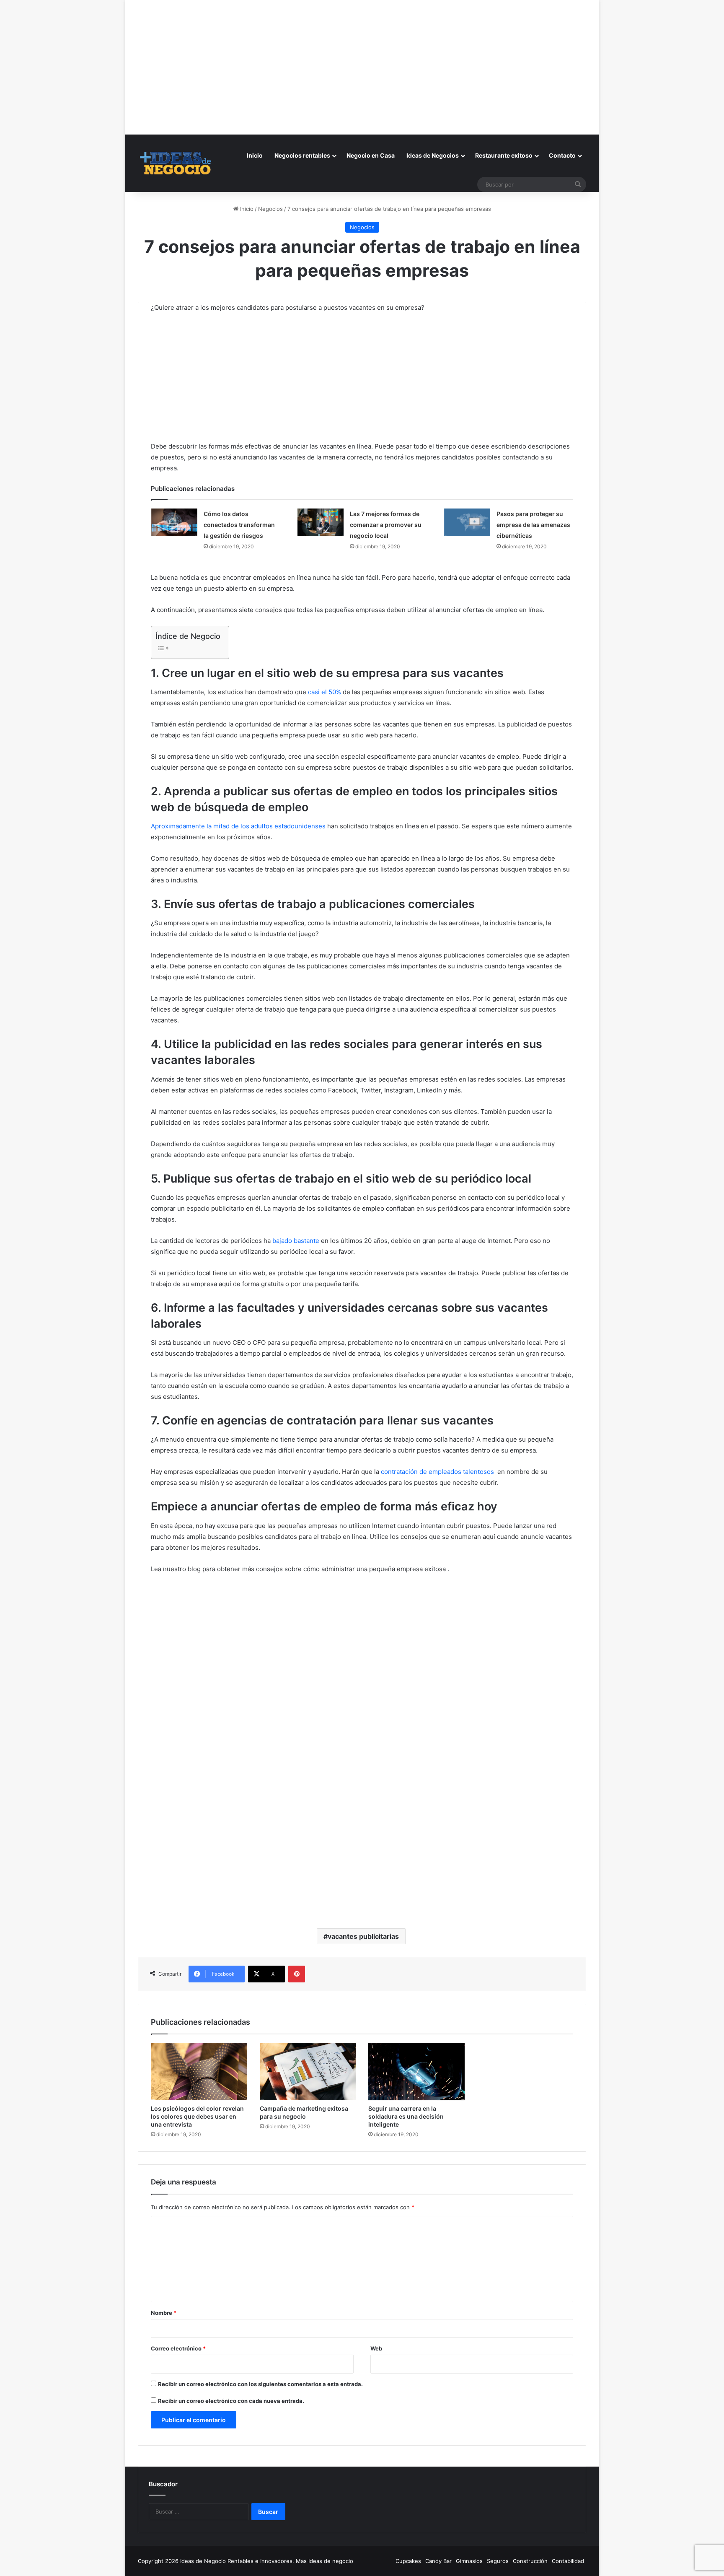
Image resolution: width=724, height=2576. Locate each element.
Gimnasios (469, 2561)
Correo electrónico (178, 2348)
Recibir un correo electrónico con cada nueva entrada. (231, 2401)
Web (376, 2348)
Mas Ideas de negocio (325, 2561)
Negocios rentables (302, 155)
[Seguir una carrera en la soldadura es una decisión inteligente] (416, 2072)
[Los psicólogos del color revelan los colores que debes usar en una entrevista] (199, 2072)
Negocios (270, 209)
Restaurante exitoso (504, 155)
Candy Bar (438, 2561)
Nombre (164, 2313)
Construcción (530, 2561)
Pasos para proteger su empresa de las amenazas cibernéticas (533, 525)
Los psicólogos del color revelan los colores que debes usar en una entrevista (197, 2116)
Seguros (498, 2561)
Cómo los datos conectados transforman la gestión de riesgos (239, 525)
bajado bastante (296, 1241)
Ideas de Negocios (433, 155)
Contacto (562, 155)
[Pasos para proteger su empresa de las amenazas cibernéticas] (467, 522)
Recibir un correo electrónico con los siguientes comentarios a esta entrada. (260, 2384)
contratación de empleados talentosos (437, 1472)
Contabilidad (568, 2561)
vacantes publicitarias (363, 1936)
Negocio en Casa (371, 155)
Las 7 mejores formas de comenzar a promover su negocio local (386, 525)
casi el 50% (325, 692)
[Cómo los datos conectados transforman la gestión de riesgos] (174, 522)
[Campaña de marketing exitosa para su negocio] (308, 2072)
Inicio (255, 155)
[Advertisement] (362, 59)
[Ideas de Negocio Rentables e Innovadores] (176, 163)
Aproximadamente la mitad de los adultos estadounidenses (238, 826)
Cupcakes (408, 2561)
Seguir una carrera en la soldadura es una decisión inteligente (406, 2116)
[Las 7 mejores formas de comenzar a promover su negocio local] (321, 522)
